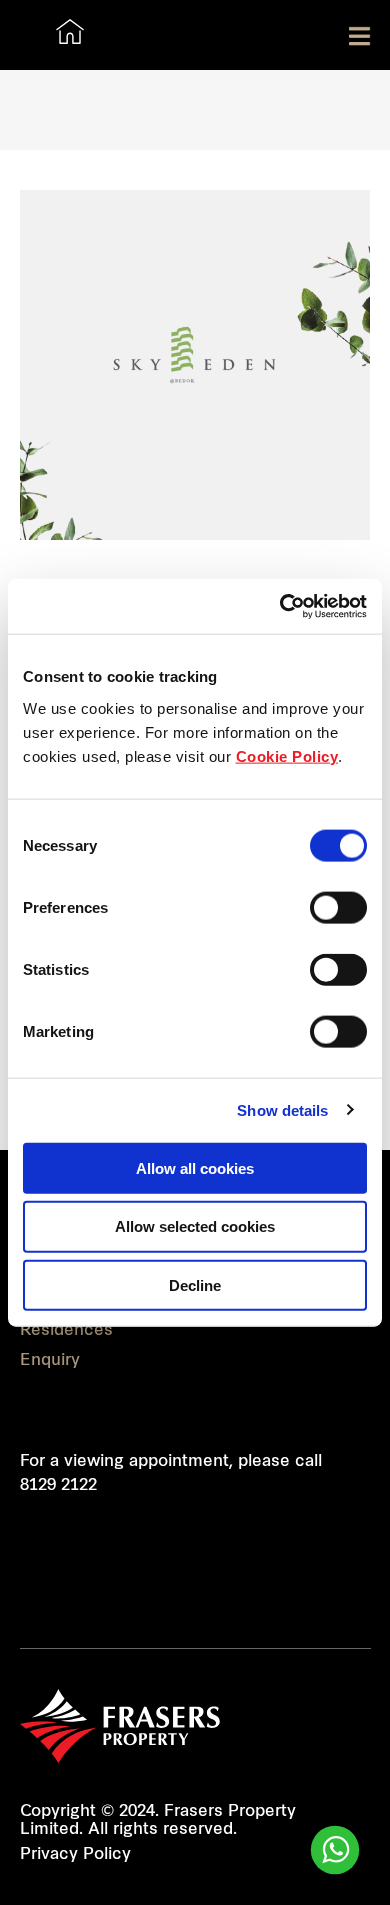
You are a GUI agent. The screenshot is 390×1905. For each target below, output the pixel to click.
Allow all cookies (195, 1167)
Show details (282, 1110)
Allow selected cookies (195, 1226)
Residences (66, 1331)
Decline (195, 1285)
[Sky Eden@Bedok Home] (70, 31)
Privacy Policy (75, 1855)
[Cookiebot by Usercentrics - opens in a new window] (280, 606)
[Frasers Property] (120, 1726)
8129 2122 (58, 1486)
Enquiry (50, 1361)
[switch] (338, 907)
